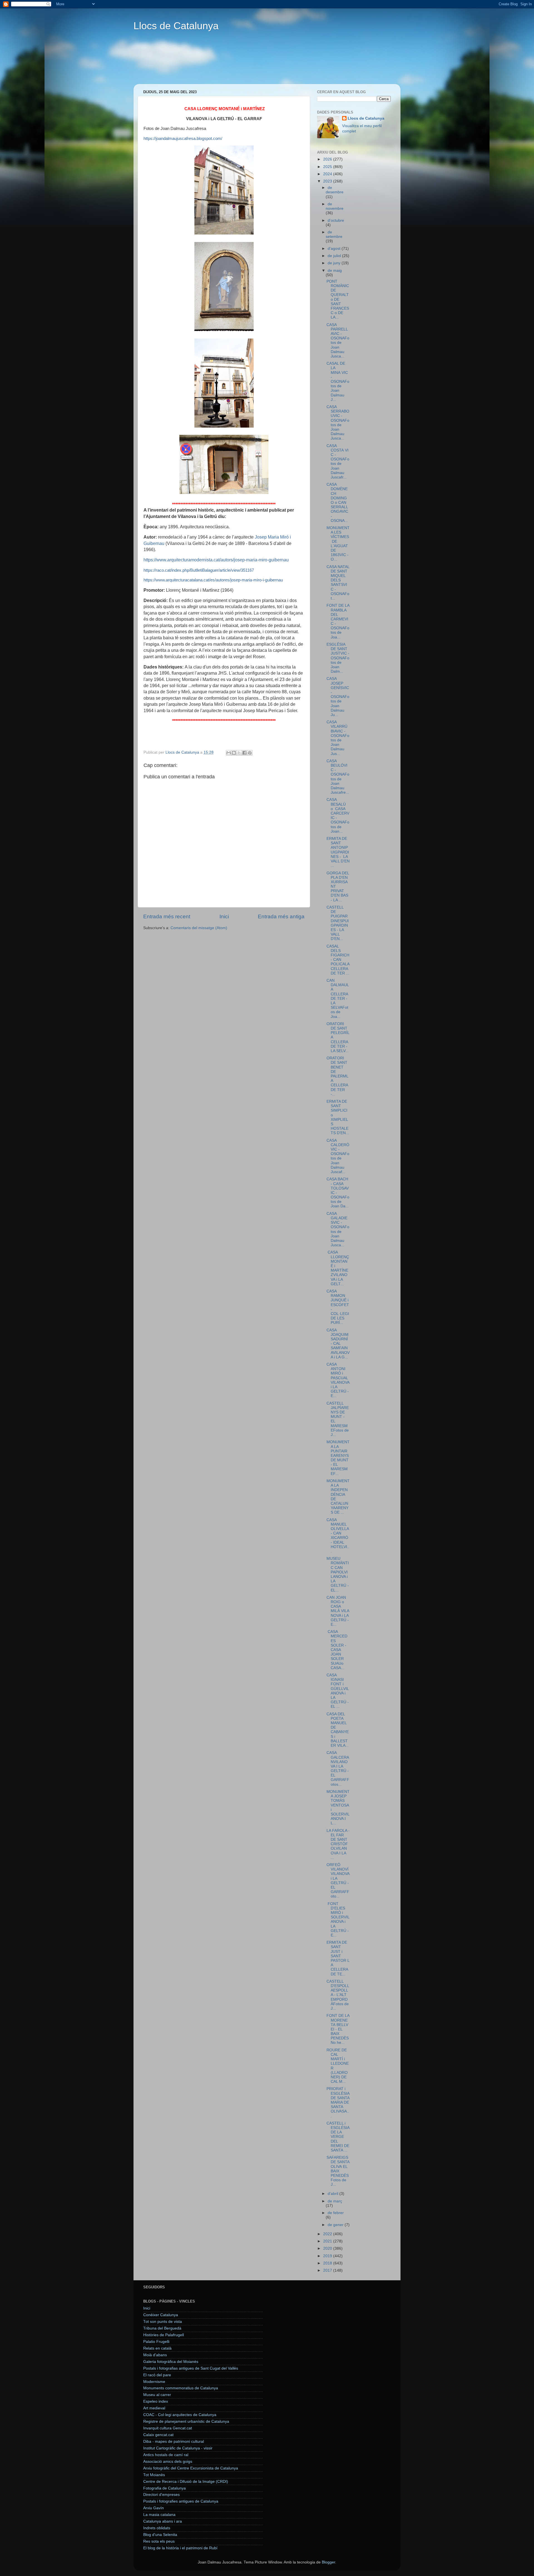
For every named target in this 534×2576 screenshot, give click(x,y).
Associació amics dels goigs (168, 2462)
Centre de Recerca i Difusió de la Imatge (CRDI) (186, 2482)
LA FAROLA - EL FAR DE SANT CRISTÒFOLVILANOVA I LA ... (338, 1844)
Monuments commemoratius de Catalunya (181, 2388)
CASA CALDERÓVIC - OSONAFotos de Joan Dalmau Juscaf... (338, 1156)
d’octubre (336, 220)
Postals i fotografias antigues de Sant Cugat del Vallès (191, 2368)
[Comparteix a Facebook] (244, 753)
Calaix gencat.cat (158, 2435)
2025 (328, 167)
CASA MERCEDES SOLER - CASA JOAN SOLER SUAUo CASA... (337, 1650)
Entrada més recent (167, 916)
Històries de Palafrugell (164, 2335)
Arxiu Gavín (154, 2508)
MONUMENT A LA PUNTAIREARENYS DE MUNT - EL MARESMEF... (338, 1458)
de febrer (336, 2213)
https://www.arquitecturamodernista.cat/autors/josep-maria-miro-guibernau (216, 560)
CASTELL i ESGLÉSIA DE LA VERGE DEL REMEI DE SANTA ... (338, 2137)
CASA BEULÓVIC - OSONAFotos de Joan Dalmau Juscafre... (338, 777)
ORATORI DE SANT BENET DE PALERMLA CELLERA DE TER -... (338, 1076)
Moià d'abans (155, 2355)
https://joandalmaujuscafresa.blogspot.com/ (183, 139)
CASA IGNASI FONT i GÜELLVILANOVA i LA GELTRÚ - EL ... (338, 1691)
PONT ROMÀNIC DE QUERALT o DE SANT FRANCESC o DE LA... (338, 299)
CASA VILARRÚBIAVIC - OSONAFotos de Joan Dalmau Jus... (338, 738)
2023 (328, 181)
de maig (335, 271)
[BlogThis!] (234, 753)
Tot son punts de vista (163, 2322)
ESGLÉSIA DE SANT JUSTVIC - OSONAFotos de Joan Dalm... (338, 658)
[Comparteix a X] (239, 753)
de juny (335, 263)
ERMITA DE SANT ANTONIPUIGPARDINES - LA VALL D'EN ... (338, 852)
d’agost (335, 249)
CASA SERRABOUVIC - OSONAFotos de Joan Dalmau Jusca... (338, 423)
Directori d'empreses (161, 2495)
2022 (328, 2234)
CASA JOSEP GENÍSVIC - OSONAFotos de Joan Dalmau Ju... (338, 697)
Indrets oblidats (157, 2528)
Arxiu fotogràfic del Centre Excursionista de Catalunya (191, 2468)
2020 (328, 2248)
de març (335, 2201)
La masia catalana (159, 2515)
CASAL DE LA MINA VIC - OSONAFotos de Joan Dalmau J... (338, 382)
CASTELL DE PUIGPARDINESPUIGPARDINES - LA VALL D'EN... (338, 923)
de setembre (334, 234)
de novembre (335, 206)
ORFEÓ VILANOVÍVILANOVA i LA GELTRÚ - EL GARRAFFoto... (338, 1881)
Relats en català (157, 2348)
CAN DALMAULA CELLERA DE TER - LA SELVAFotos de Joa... (338, 999)
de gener (336, 2225)
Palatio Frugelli (156, 2342)
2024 (328, 174)
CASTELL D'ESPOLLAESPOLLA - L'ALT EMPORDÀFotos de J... (338, 1995)
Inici (224, 916)
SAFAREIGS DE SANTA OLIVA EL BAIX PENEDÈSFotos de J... (338, 2171)
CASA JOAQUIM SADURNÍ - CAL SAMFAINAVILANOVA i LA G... (338, 1344)
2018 (328, 2263)
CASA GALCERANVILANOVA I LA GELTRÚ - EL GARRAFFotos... (338, 1768)
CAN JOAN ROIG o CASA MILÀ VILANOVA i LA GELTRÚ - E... (338, 1611)
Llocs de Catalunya (176, 26)
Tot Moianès (154, 2475)
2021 (328, 2241)
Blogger (328, 2562)
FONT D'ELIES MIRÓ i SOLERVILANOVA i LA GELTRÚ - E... (338, 1919)
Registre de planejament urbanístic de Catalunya (186, 2421)
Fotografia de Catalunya (165, 2488)
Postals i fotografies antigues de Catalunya (181, 2501)
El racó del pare (157, 2375)
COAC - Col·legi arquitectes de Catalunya (180, 2415)
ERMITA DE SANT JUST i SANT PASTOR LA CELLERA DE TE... (338, 1958)
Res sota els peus (159, 2541)
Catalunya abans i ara (163, 2521)
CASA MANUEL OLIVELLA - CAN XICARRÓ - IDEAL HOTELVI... (338, 1536)
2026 (328, 159)
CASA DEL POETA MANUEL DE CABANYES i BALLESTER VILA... (338, 1730)
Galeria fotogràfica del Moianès (171, 2362)
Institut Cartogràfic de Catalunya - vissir (178, 2448)
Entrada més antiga (281, 916)
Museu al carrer (157, 2395)
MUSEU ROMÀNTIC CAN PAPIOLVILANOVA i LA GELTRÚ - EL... (338, 1574)
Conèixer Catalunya (161, 2315)
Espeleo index (156, 2401)
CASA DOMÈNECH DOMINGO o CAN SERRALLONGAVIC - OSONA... (337, 503)
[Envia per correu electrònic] (229, 753)
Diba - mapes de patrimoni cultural (174, 2441)
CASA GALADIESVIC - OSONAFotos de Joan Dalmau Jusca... (338, 1229)
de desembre (335, 190)
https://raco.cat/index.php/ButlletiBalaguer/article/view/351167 (199, 570)
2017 (328, 2270)
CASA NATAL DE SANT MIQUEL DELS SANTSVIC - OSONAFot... (338, 583)
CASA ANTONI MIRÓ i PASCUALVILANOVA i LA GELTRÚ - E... (338, 1380)
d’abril (333, 2194)
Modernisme (154, 2382)
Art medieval (154, 2408)
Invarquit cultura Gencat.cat (168, 2428)
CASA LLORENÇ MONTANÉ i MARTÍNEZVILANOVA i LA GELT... (338, 1268)
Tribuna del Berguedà (162, 2328)
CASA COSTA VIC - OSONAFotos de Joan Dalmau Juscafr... (338, 462)
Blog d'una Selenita (160, 2535)
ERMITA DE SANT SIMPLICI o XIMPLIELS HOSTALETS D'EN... (338, 1117)
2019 (328, 2256)
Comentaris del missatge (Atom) (199, 928)
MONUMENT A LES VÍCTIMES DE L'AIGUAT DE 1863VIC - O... (338, 544)
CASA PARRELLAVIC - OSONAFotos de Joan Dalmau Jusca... (338, 340)
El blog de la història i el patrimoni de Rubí (180, 2548)
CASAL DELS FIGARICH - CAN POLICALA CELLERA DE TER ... (338, 960)
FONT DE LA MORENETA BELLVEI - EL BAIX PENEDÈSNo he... (338, 2029)
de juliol (335, 256)
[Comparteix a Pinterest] (250, 753)
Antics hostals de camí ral (166, 2455)
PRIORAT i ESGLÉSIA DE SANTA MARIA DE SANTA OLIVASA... (338, 2102)
